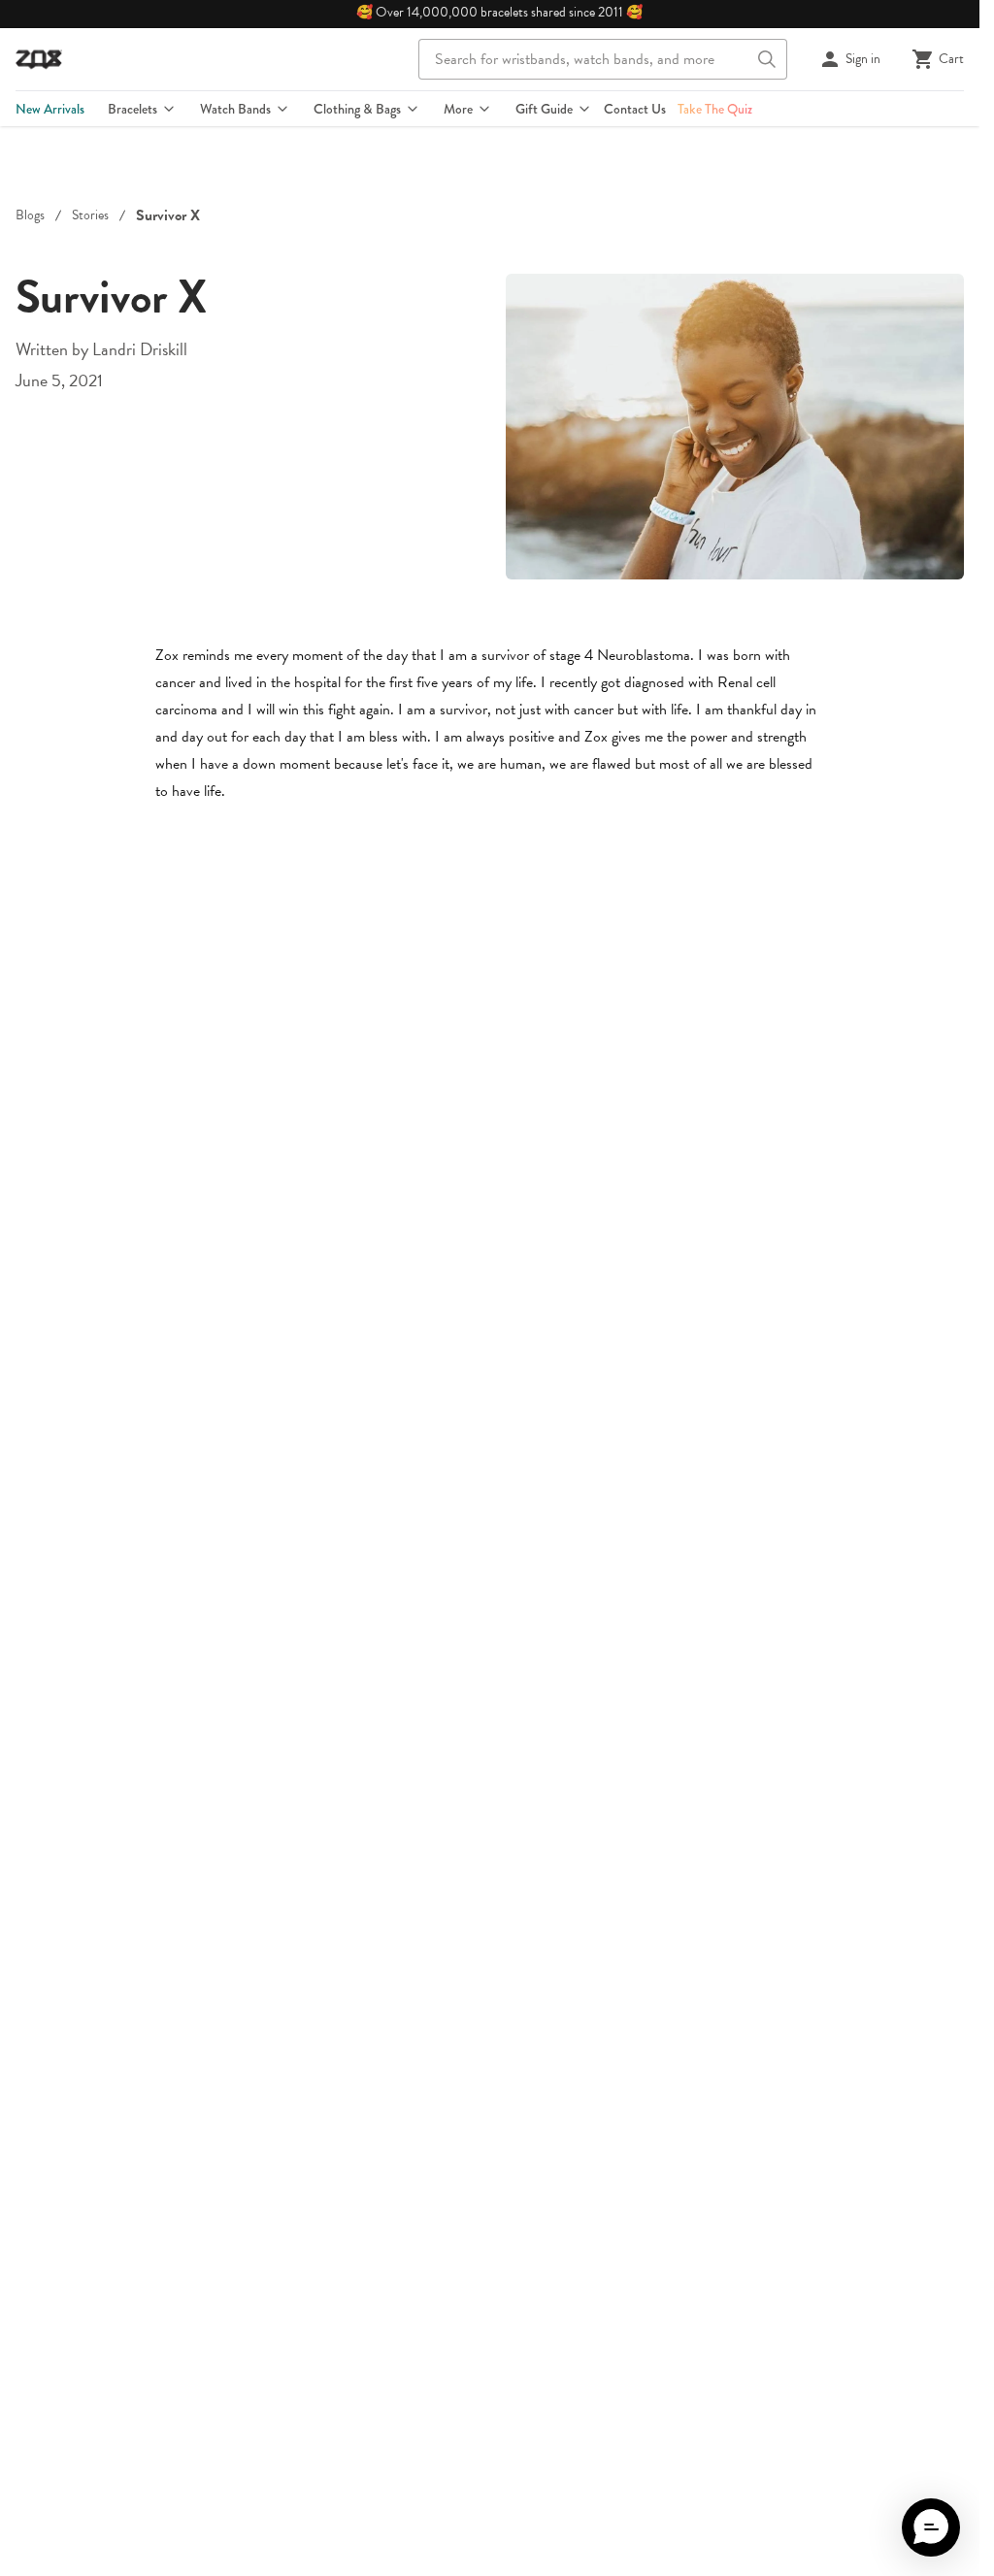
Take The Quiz (715, 109)
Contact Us (635, 109)
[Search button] (767, 59)
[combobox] (603, 59)
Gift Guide (544, 109)
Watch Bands (235, 109)
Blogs (30, 215)
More (458, 109)
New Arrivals (50, 109)
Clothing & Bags (357, 109)
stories (90, 215)
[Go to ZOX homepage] (39, 59)
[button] (931, 2527)
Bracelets (133, 109)
